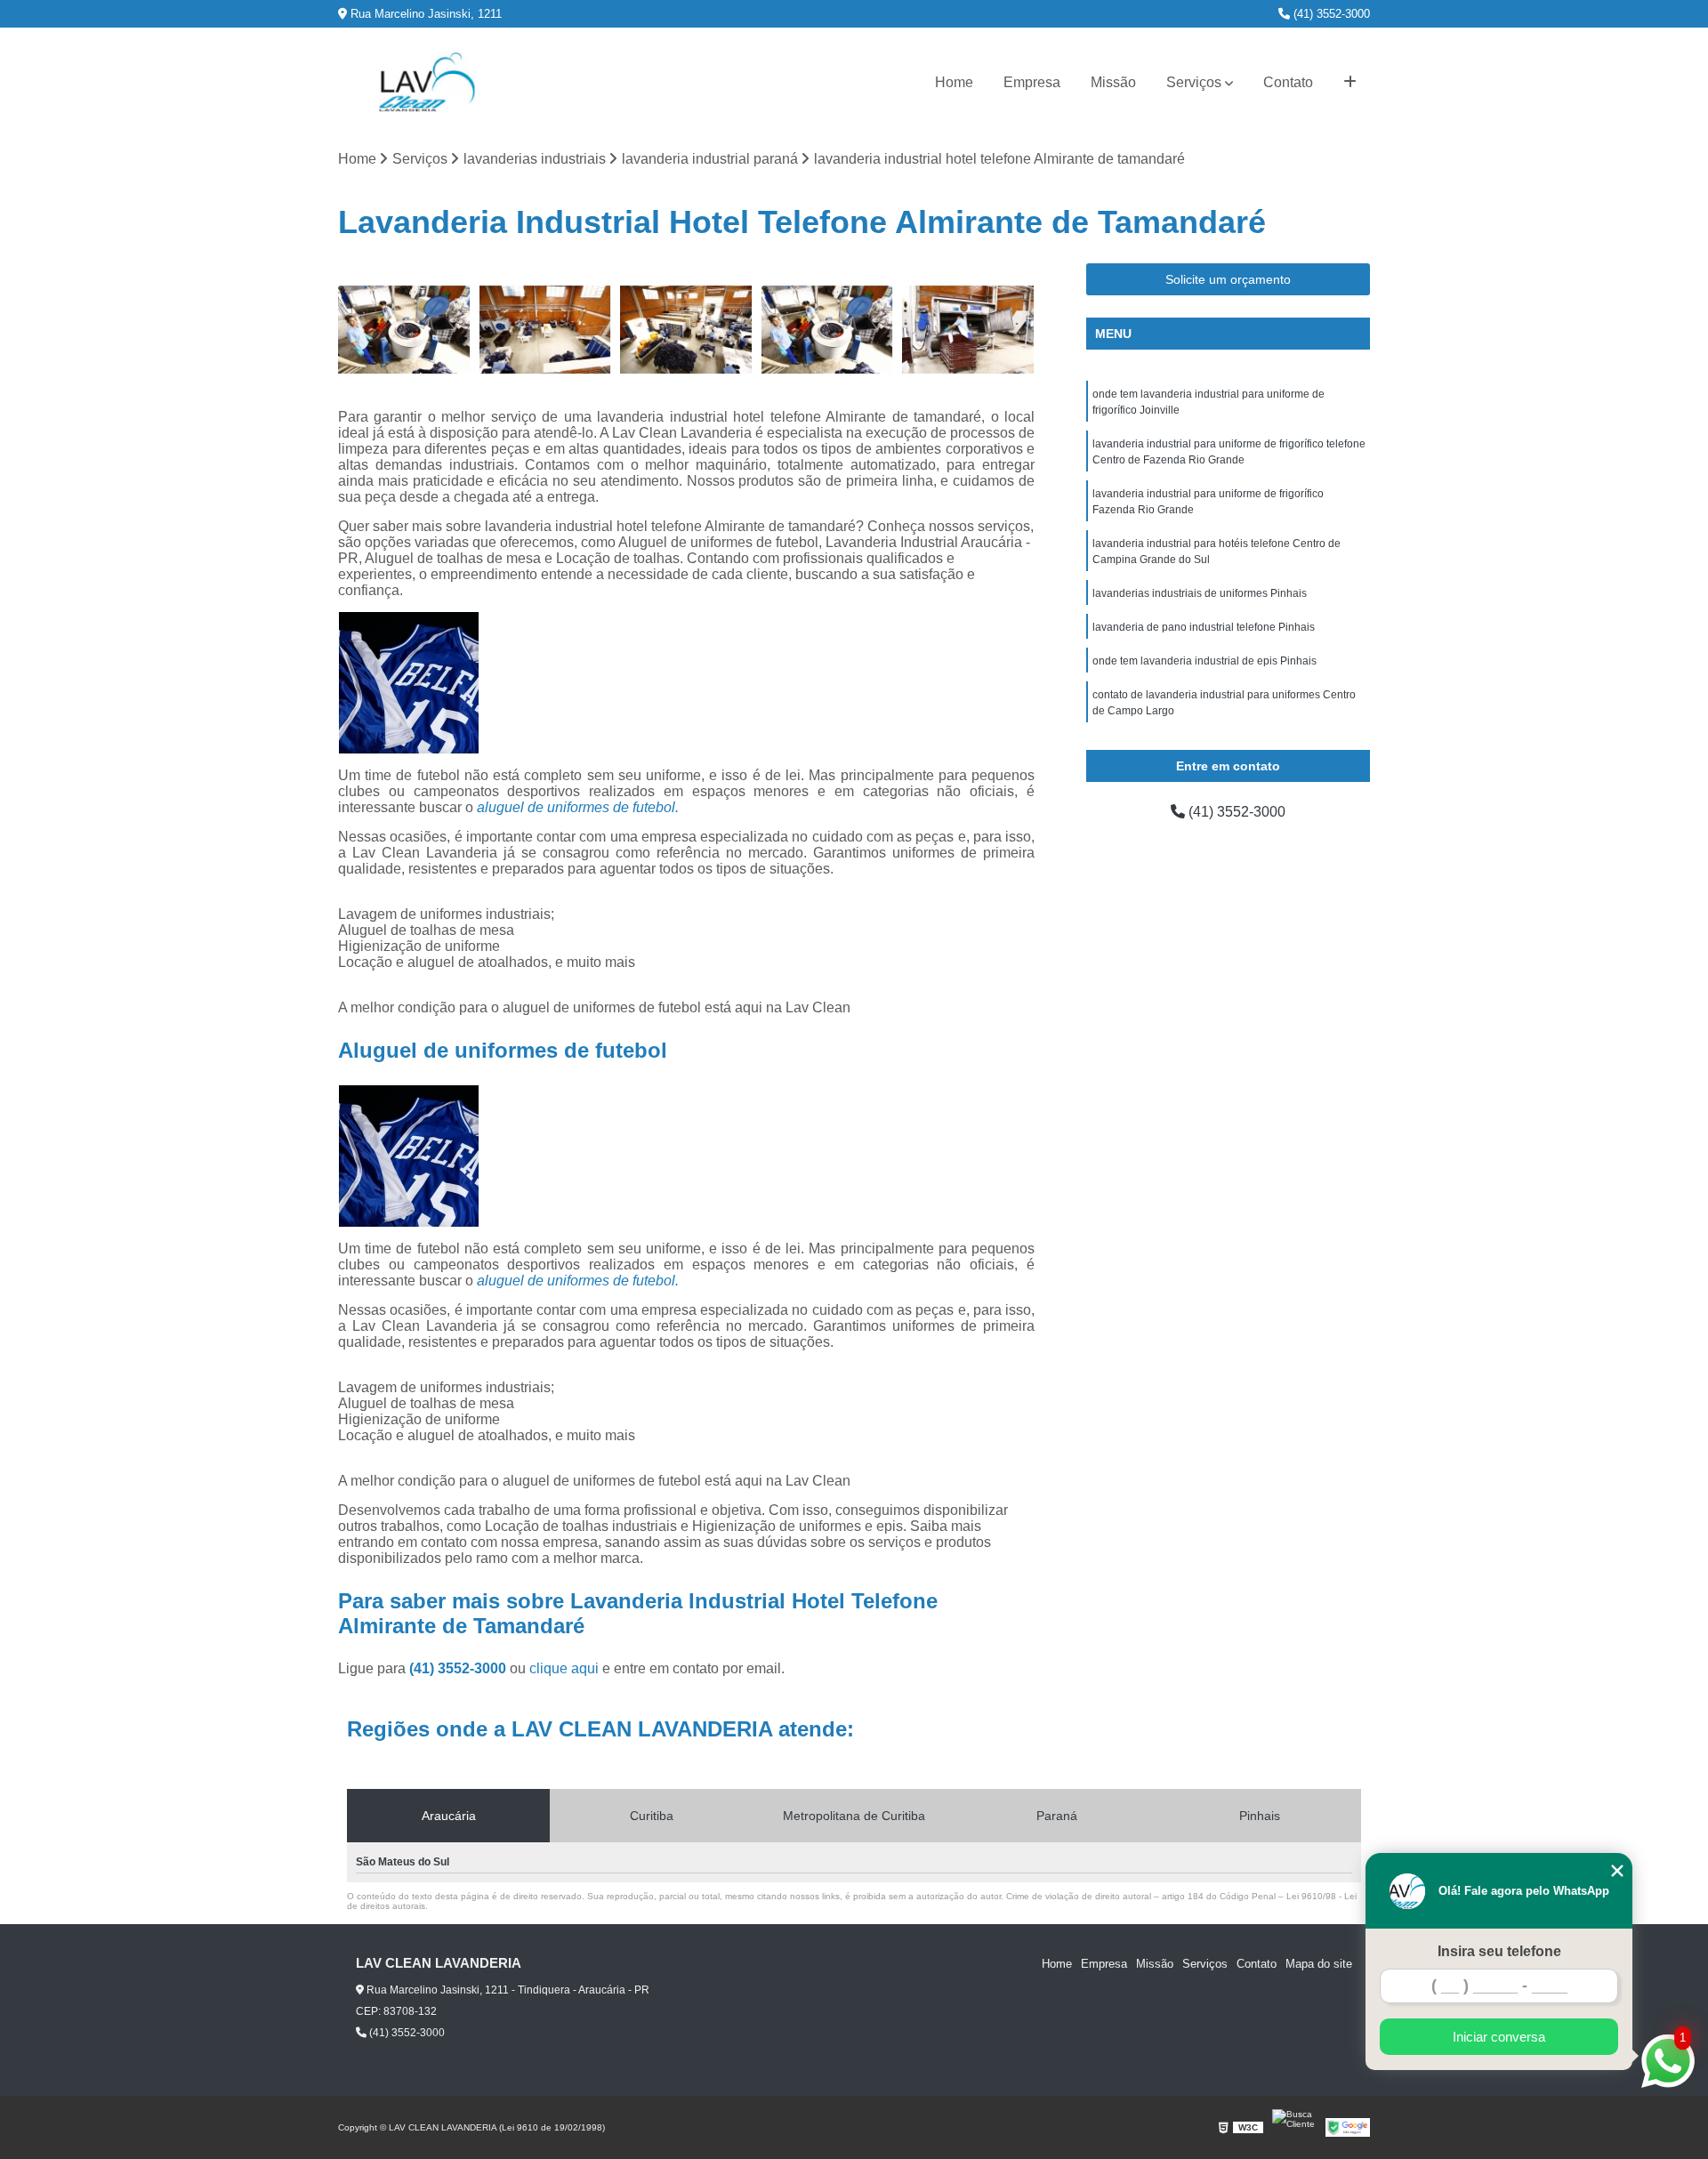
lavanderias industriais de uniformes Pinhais (1200, 593)
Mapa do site (1319, 1964)
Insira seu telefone (1499, 1951)
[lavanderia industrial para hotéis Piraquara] (968, 330)
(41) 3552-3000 (1330, 14)
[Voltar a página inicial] (427, 82)
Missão (1113, 82)
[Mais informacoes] (1350, 83)
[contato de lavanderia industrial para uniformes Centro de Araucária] (686, 330)
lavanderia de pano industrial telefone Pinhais (1204, 627)
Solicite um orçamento (1228, 279)
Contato (1288, 82)
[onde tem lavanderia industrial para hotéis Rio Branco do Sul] (828, 330)
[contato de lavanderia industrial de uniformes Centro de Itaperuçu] (404, 330)
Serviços (1194, 82)
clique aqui (564, 1668)
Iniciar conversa (1499, 2037)
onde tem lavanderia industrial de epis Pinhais (1204, 661)
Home (954, 82)
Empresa (1032, 82)
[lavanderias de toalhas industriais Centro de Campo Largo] (546, 330)
